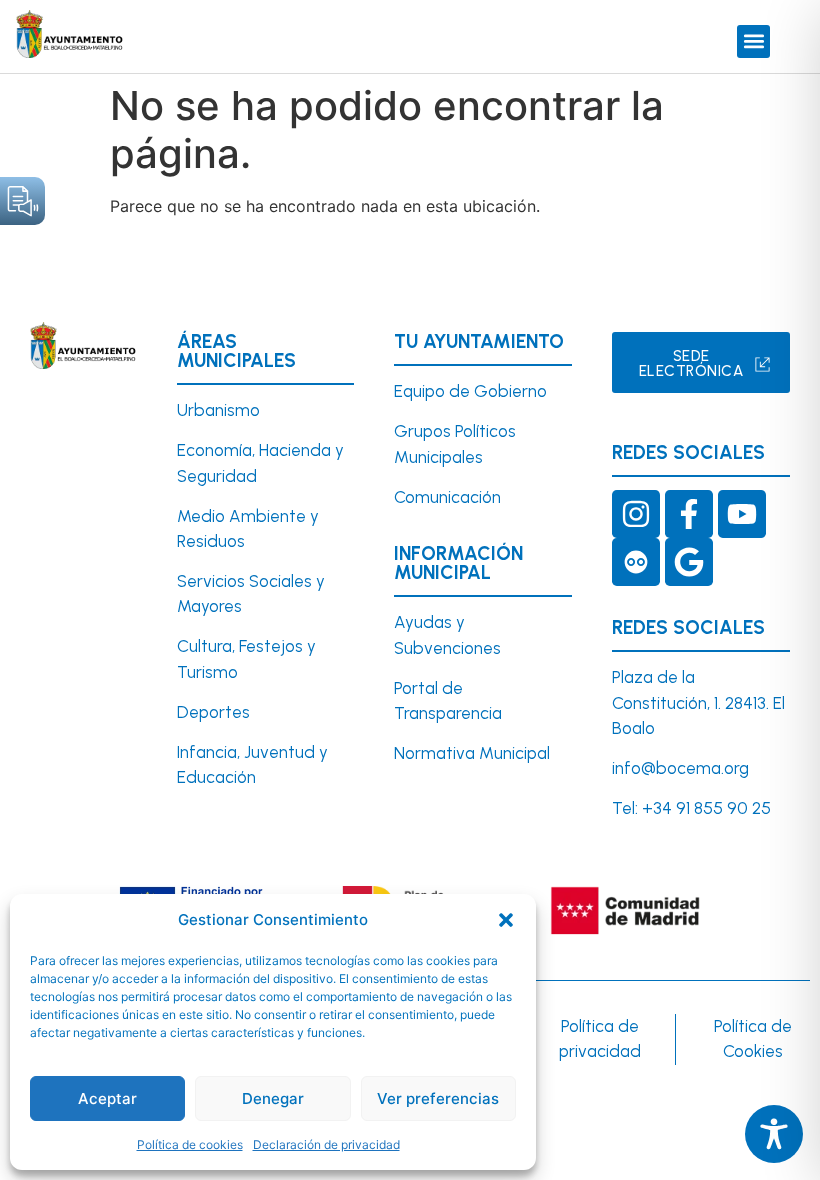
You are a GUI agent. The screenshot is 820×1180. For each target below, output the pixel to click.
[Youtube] (742, 514)
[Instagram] (636, 514)
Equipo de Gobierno (470, 391)
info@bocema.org (680, 768)
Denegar (273, 1098)
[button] (506, 920)
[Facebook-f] (689, 514)
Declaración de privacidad (326, 1144)
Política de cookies (190, 1144)
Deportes (213, 712)
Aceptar (107, 1098)
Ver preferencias (438, 1098)
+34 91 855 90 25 (706, 808)
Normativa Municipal (472, 753)
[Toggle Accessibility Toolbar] (774, 1134)
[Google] (689, 562)
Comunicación (447, 497)
